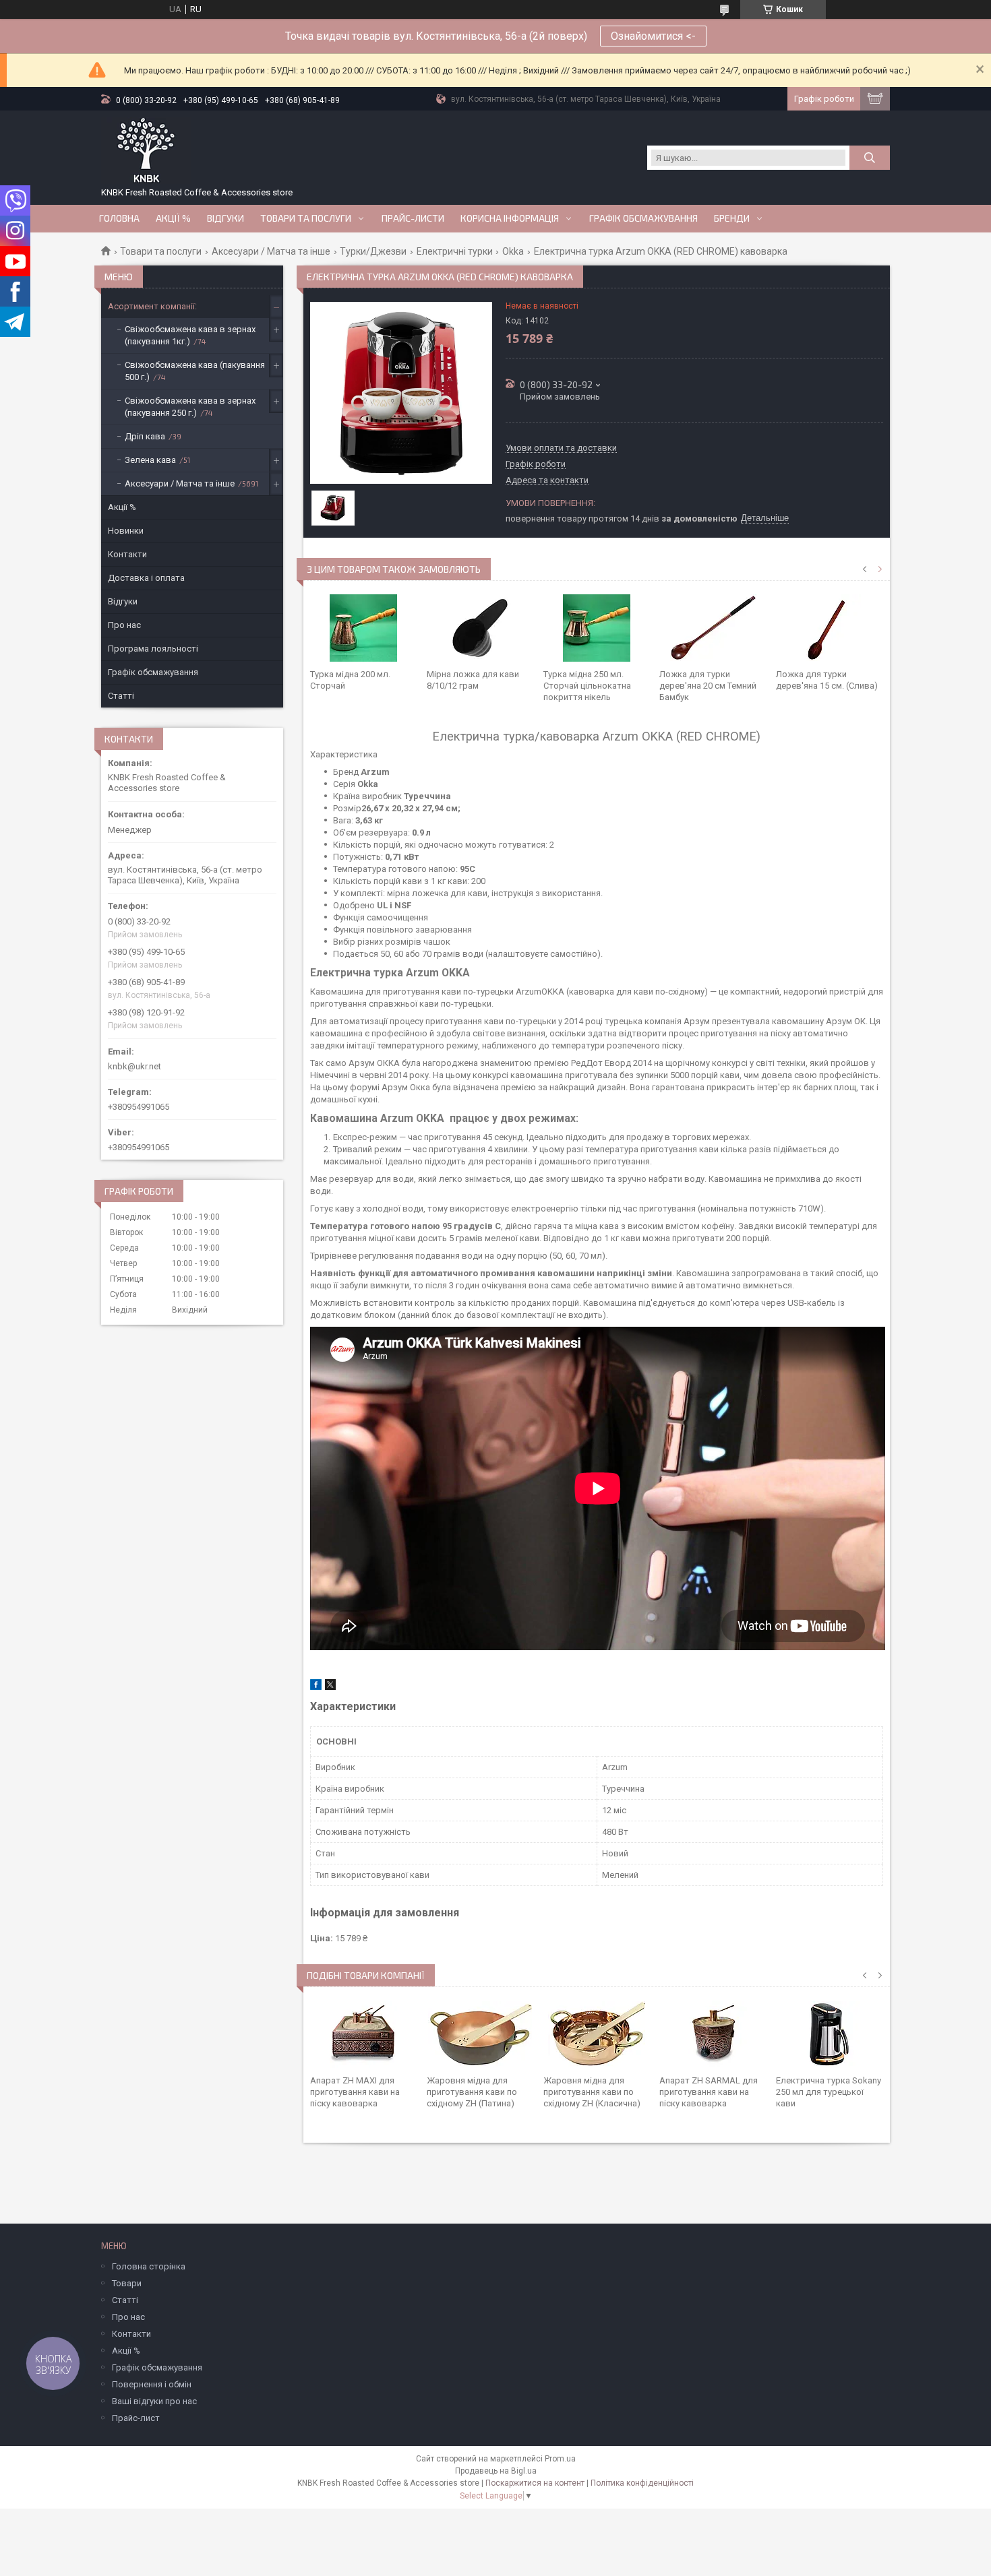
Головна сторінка (149, 2266)
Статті (121, 696)
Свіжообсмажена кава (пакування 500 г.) (195, 371)
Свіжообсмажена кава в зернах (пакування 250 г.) (190, 407)
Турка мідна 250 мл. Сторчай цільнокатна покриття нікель (587, 686)
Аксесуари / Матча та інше (271, 251)
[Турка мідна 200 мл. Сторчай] (364, 628)
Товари (127, 2283)
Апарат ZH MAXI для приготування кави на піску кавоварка (355, 2092)
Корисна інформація (510, 218)
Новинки (126, 531)
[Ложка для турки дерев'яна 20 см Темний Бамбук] (713, 628)
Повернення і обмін (152, 2384)
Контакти (127, 554)
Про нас (124, 625)
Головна (119, 218)
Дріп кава (145, 436)
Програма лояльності (153, 649)
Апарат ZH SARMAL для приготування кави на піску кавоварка (709, 2092)
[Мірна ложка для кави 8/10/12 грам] (480, 628)
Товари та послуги (306, 218)
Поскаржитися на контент (535, 2483)
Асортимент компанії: (152, 306)
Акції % (122, 507)
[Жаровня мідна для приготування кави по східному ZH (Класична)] (597, 2034)
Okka (513, 251)
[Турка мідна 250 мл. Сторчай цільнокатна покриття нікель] (597, 628)
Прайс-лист (136, 2418)
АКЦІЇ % (173, 218)
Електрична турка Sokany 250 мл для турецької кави (829, 2092)
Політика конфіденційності (642, 2483)
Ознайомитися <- (653, 36)
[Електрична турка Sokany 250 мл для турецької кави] (830, 2034)
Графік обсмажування (643, 218)
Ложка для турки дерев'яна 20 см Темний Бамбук (708, 686)
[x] (330, 1687)
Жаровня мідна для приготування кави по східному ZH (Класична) (592, 2092)
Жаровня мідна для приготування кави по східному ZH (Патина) (472, 2092)
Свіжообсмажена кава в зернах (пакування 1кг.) (190, 335)
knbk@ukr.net (134, 1066)
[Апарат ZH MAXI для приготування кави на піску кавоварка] (364, 2034)
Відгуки (226, 218)
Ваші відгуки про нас (154, 2401)
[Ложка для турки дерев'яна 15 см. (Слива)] (830, 628)
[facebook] (316, 1687)
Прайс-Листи (413, 218)
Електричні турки (455, 251)
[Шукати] (870, 158)
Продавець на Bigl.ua (496, 2471)
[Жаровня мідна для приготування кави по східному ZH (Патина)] (480, 2034)
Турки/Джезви (373, 251)
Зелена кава (150, 460)
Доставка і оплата (146, 578)
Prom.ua (560, 2459)
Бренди (732, 218)
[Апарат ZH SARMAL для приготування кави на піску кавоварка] (713, 2034)
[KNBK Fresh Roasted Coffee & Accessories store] (146, 151)
